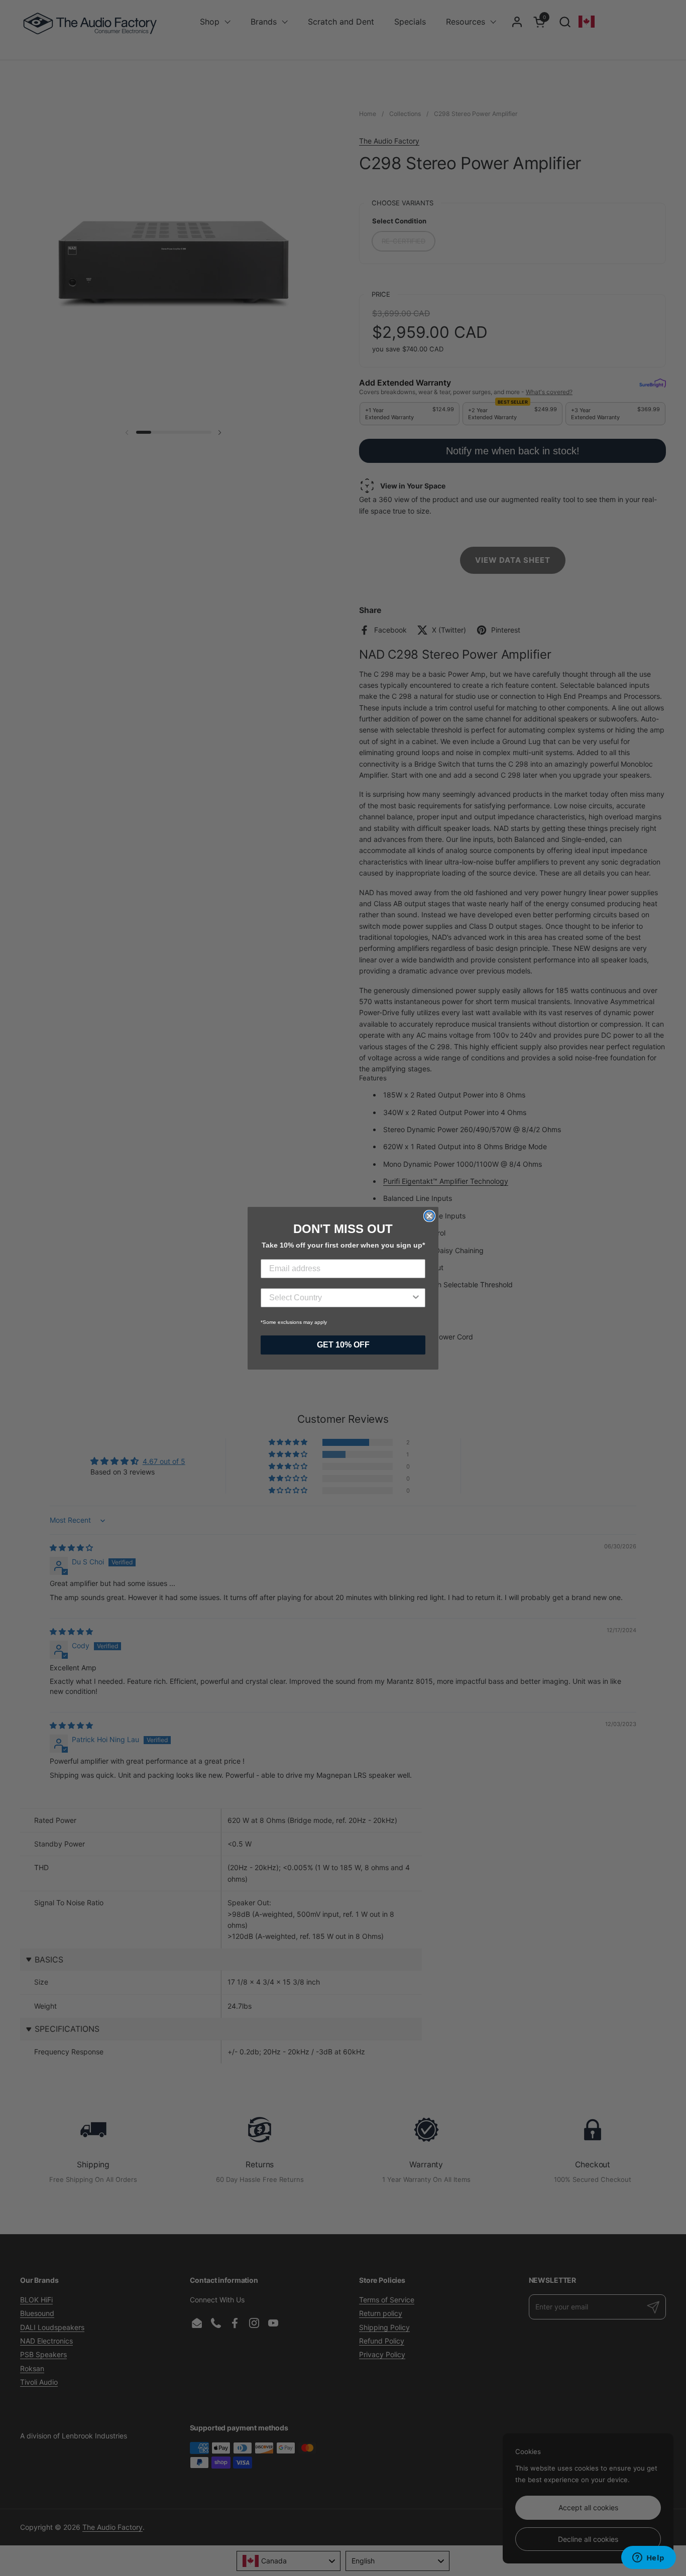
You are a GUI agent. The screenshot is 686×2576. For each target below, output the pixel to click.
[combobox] (340, 1298)
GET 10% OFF (343, 1345)
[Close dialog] (429, 1216)
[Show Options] (416, 1298)
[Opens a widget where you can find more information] (648, 2558)
